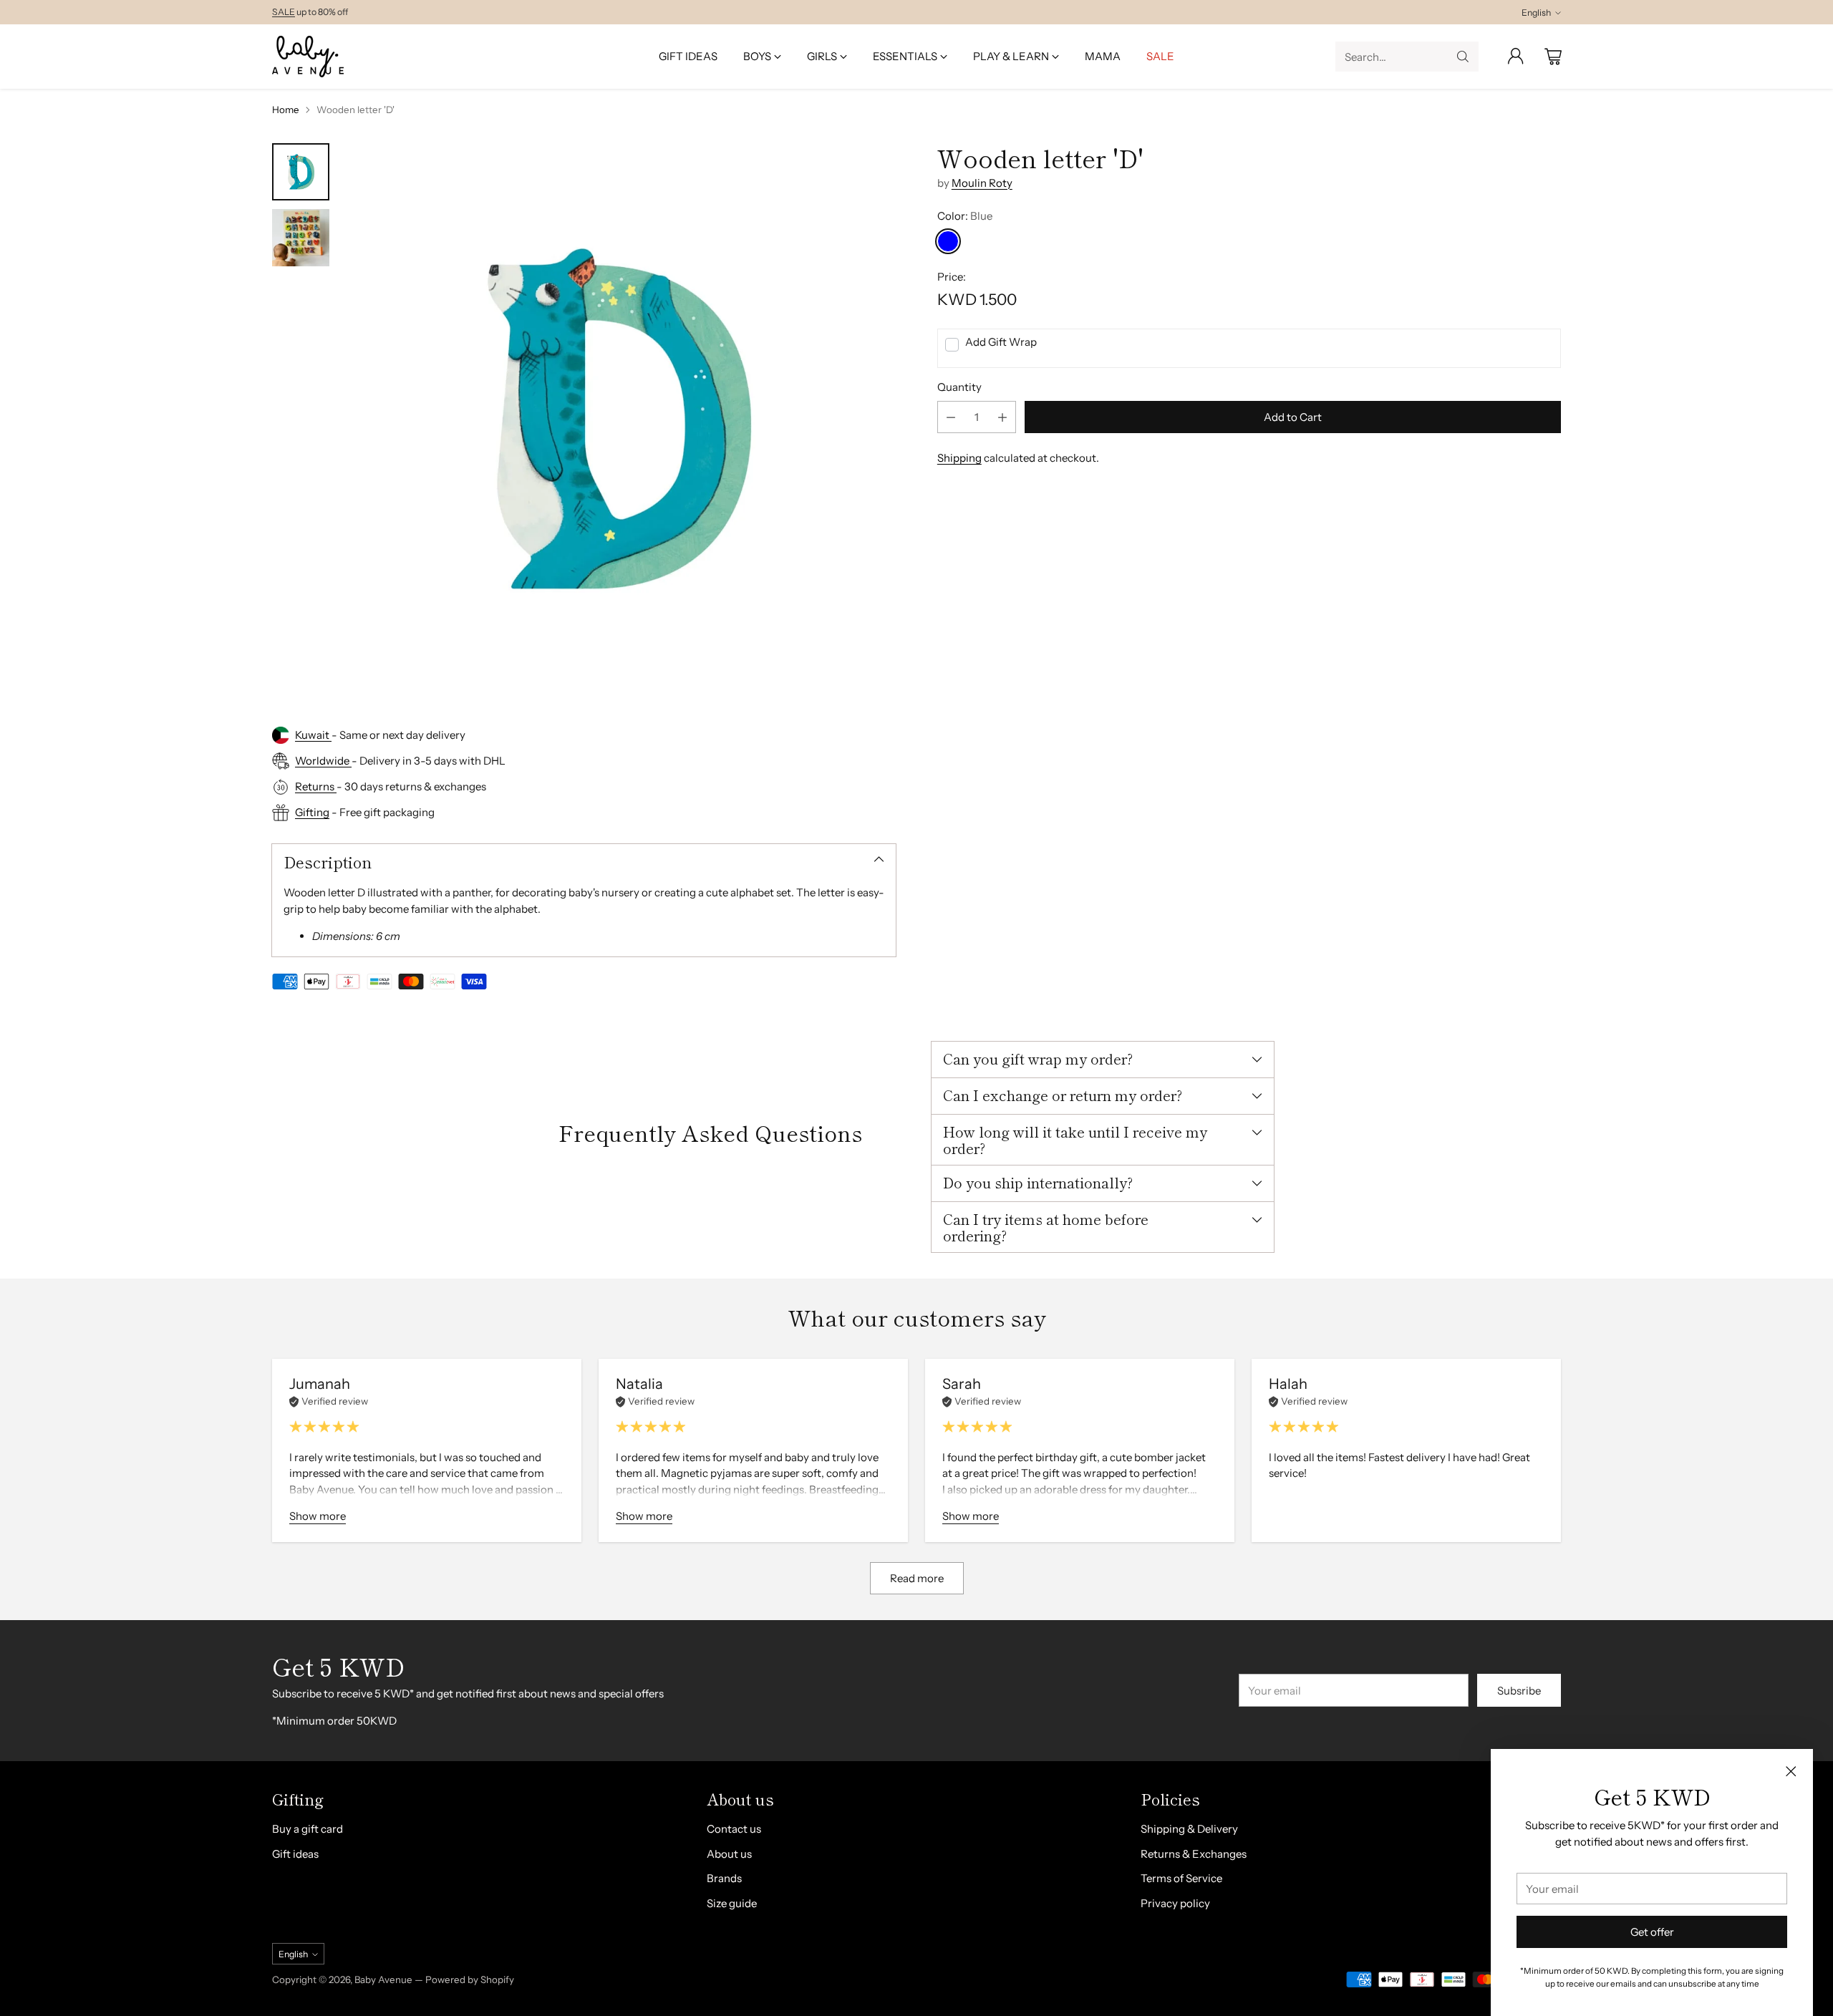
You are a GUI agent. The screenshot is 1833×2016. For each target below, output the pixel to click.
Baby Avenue (383, 1979)
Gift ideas (295, 1854)
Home (286, 110)
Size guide (732, 1903)
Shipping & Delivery (1189, 1829)
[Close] (1791, 1771)
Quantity (959, 387)
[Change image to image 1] (301, 172)
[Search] (1463, 57)
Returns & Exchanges (1194, 1854)
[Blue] (948, 241)
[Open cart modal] (1553, 57)
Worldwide (323, 761)
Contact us (734, 1829)
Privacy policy (1175, 1903)
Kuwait (313, 735)
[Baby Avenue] (308, 57)
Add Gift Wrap (1001, 342)
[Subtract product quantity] (951, 417)
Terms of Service (1181, 1878)
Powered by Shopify (470, 1979)
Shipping (959, 458)
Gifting (312, 812)
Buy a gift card (308, 1829)
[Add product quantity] (1002, 417)
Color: (965, 216)
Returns (316, 786)
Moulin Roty (982, 182)
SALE (284, 12)
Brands (724, 1878)
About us (729, 1854)
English (1536, 13)
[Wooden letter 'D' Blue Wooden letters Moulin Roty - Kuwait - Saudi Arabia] (620, 419)
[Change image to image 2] (301, 238)
